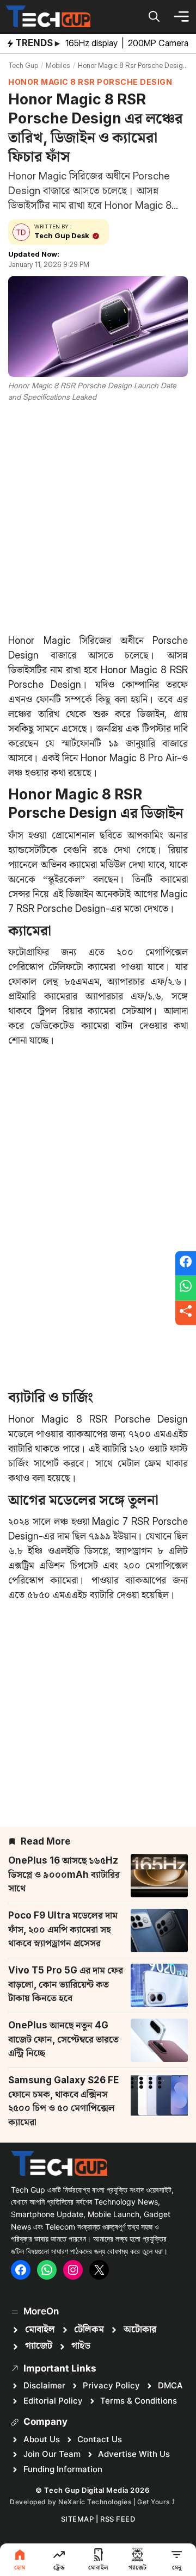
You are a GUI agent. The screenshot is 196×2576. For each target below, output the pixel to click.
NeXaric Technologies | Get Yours (115, 2502)
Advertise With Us (134, 2454)
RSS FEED (118, 2519)
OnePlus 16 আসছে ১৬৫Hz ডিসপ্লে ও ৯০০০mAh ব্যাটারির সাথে (64, 1874)
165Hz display (93, 43)
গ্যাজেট (39, 2346)
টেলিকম (89, 2330)
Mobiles (58, 65)
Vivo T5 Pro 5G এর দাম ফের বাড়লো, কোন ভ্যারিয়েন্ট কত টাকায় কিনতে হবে (66, 1984)
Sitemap (78, 2519)
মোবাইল (40, 2330)
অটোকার (140, 2330)
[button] (154, 16)
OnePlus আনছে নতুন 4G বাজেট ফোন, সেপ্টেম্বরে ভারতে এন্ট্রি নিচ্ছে (63, 2039)
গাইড (81, 2346)
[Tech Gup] (48, 16)
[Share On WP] (186, 1288)
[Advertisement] (98, 516)
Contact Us (100, 2439)
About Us (42, 2439)
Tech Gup (23, 65)
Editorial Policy (53, 2401)
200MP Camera (159, 43)
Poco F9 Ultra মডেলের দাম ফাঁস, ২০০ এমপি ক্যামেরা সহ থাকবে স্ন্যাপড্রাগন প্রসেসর (63, 1929)
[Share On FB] (186, 1263)
